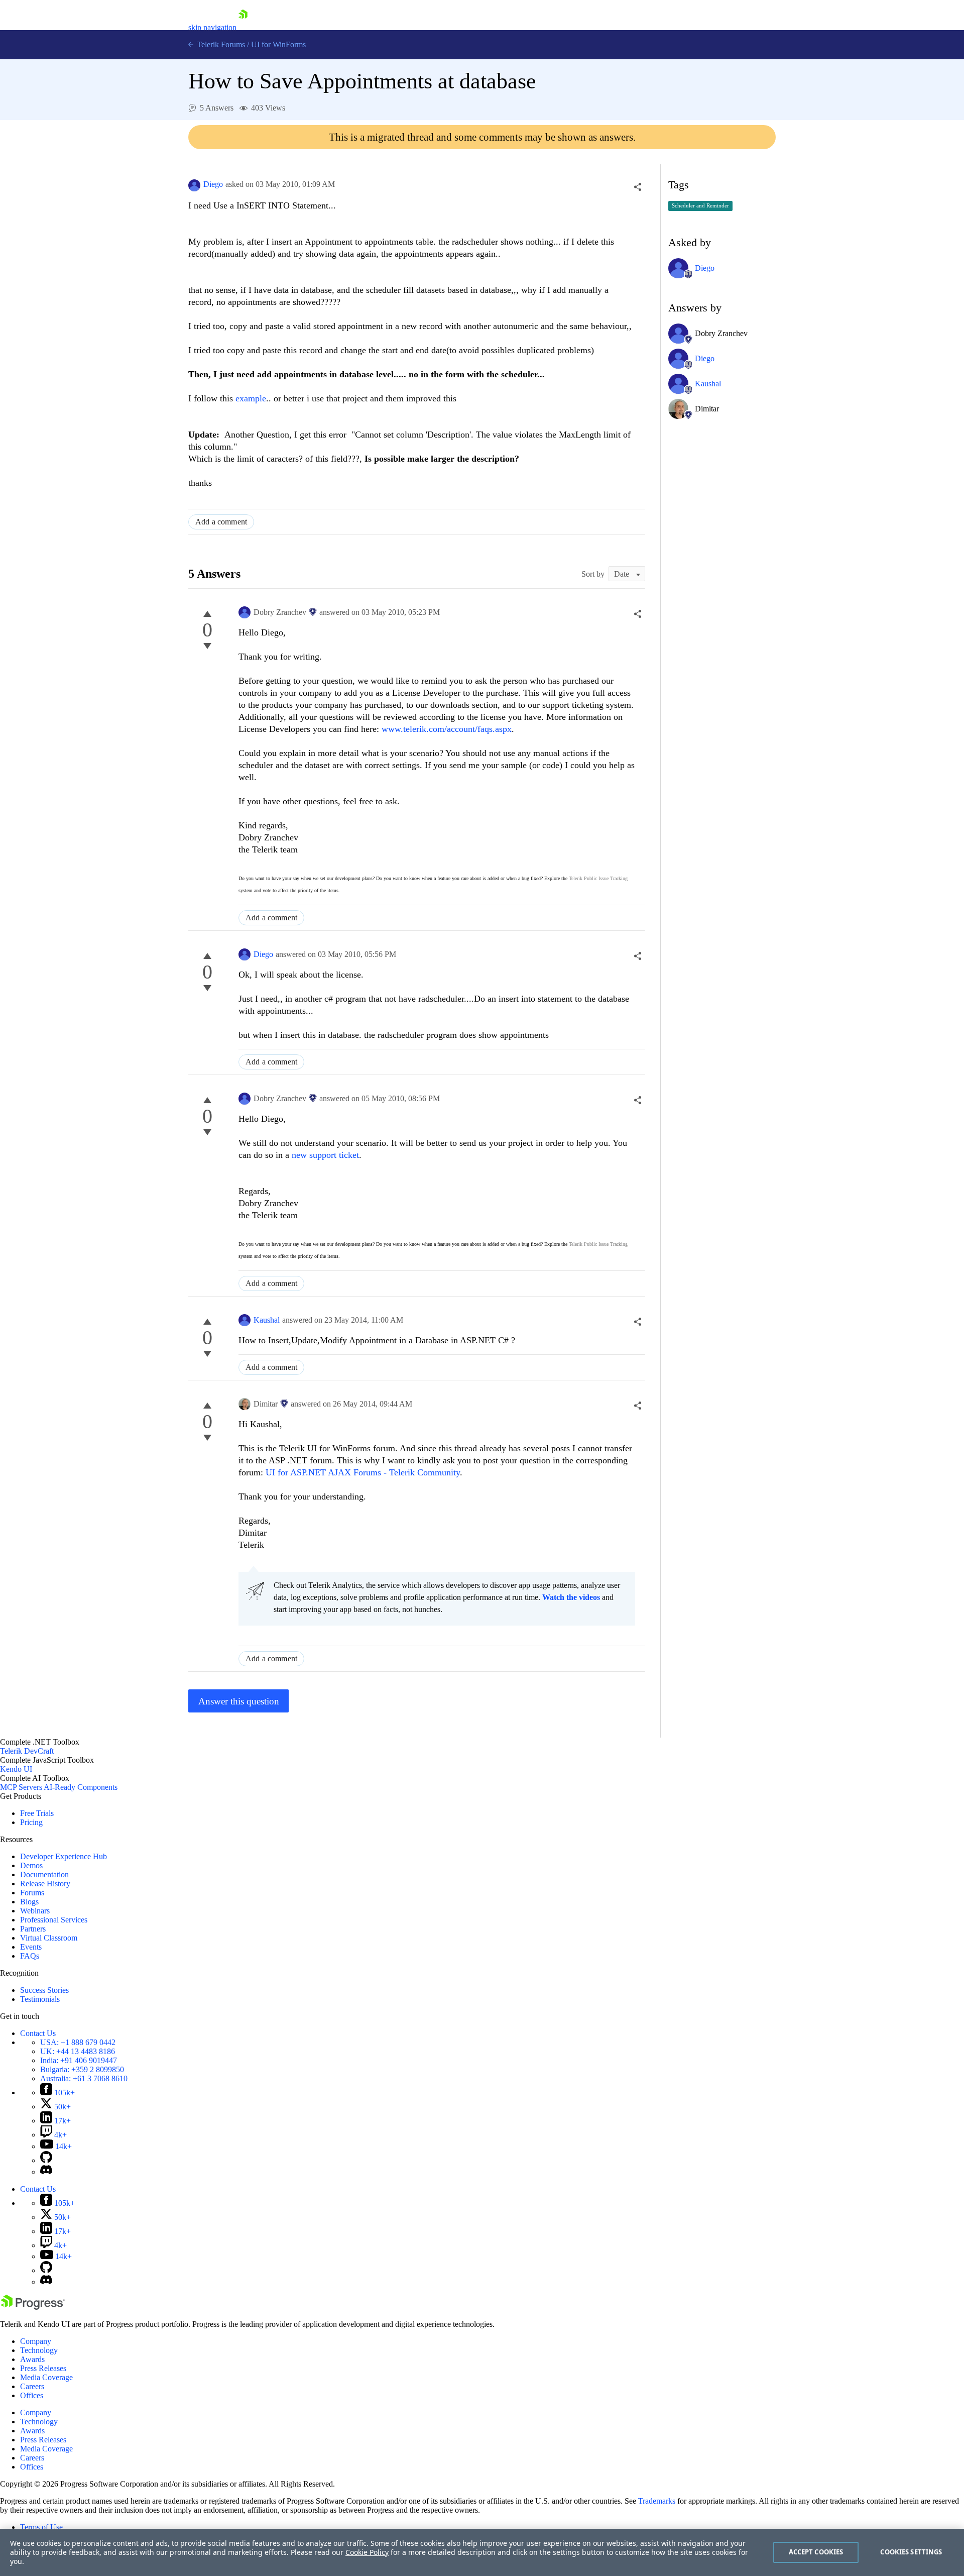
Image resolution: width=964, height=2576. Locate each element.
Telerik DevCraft (27, 1751)
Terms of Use (41, 2527)
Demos (31, 1865)
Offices (32, 2395)
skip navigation (212, 27)
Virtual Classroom (49, 1938)
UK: (78, 2051)
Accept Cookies (816, 2552)
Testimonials (40, 1999)
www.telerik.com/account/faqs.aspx (447, 729)
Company (36, 2341)
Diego (213, 184)
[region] (482, 2552)
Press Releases (43, 2368)
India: (79, 2060)
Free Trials (37, 1813)
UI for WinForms (278, 44)
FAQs (30, 1956)
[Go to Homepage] (243, 27)
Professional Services (54, 1920)
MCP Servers (21, 1787)
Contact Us (38, 2033)
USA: (78, 2042)
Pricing (31, 1822)
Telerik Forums (220, 44)
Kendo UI (16, 1769)
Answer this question (239, 1701)
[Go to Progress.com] (33, 2307)
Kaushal (267, 1320)
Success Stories (44, 1990)
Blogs (29, 1902)
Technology (39, 2350)
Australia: (84, 2078)
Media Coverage (46, 2377)
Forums (32, 1893)
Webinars (35, 1911)
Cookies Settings (911, 2552)
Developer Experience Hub (64, 1856)
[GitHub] (46, 2160)
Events (31, 1947)
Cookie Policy (367, 2552)
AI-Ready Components (81, 1787)
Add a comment (221, 522)
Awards (32, 2359)
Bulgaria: (82, 2069)
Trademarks (657, 2501)
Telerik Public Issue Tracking (598, 878)
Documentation (44, 1874)
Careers (32, 2386)
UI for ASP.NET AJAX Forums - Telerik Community (363, 1472)
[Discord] (46, 2172)
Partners (33, 1929)
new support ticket (325, 1155)
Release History (45, 1884)
